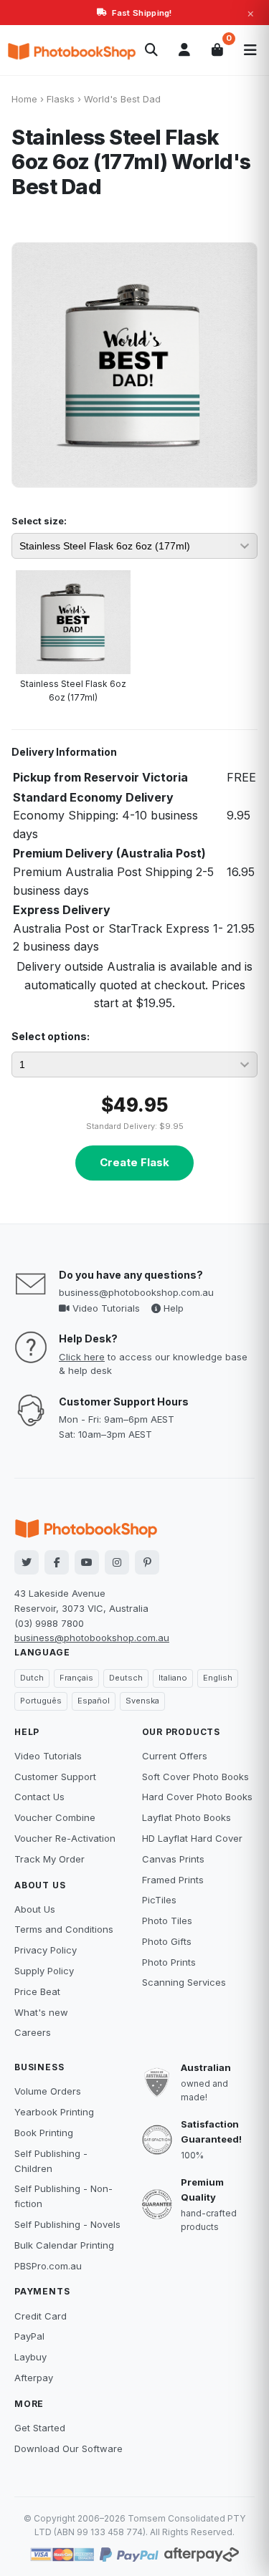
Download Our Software (69, 2448)
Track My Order (49, 1859)
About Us (35, 1909)
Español (94, 1701)
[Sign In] (184, 50)
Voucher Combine (55, 1817)
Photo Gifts (167, 1941)
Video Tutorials (105, 1308)
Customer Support (55, 1777)
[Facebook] (57, 1562)
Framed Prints (173, 1880)
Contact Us (39, 1797)
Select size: (39, 521)
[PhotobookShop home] (72, 50)
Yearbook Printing (54, 2112)
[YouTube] (87, 1562)
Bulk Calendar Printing (64, 2245)
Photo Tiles (167, 1921)
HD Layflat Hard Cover (192, 1838)
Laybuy (30, 2357)
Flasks (61, 99)
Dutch (32, 1678)
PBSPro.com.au (48, 2266)
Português (41, 1701)
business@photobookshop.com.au (136, 1292)
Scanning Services (184, 1982)
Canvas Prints (173, 1859)
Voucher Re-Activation (65, 1838)
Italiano (173, 1678)
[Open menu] (250, 50)
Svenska (142, 1701)
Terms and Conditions (64, 1929)
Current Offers (175, 1756)
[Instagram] (117, 1562)
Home (24, 99)
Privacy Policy (46, 1950)
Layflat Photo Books (187, 1817)
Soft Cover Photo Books (195, 1777)
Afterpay (34, 2378)
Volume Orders (48, 2091)
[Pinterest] (147, 1562)
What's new (41, 2012)
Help (172, 1308)
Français (76, 1678)
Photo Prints (169, 1962)
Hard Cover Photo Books (197, 1797)
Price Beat (37, 1991)
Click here (82, 1357)
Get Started (40, 2428)
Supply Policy (44, 1971)
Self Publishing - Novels (67, 2224)
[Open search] (151, 50)
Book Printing (44, 2133)
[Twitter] (27, 1562)
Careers (33, 2032)
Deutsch (126, 1678)
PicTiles (159, 1900)
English (218, 1678)
